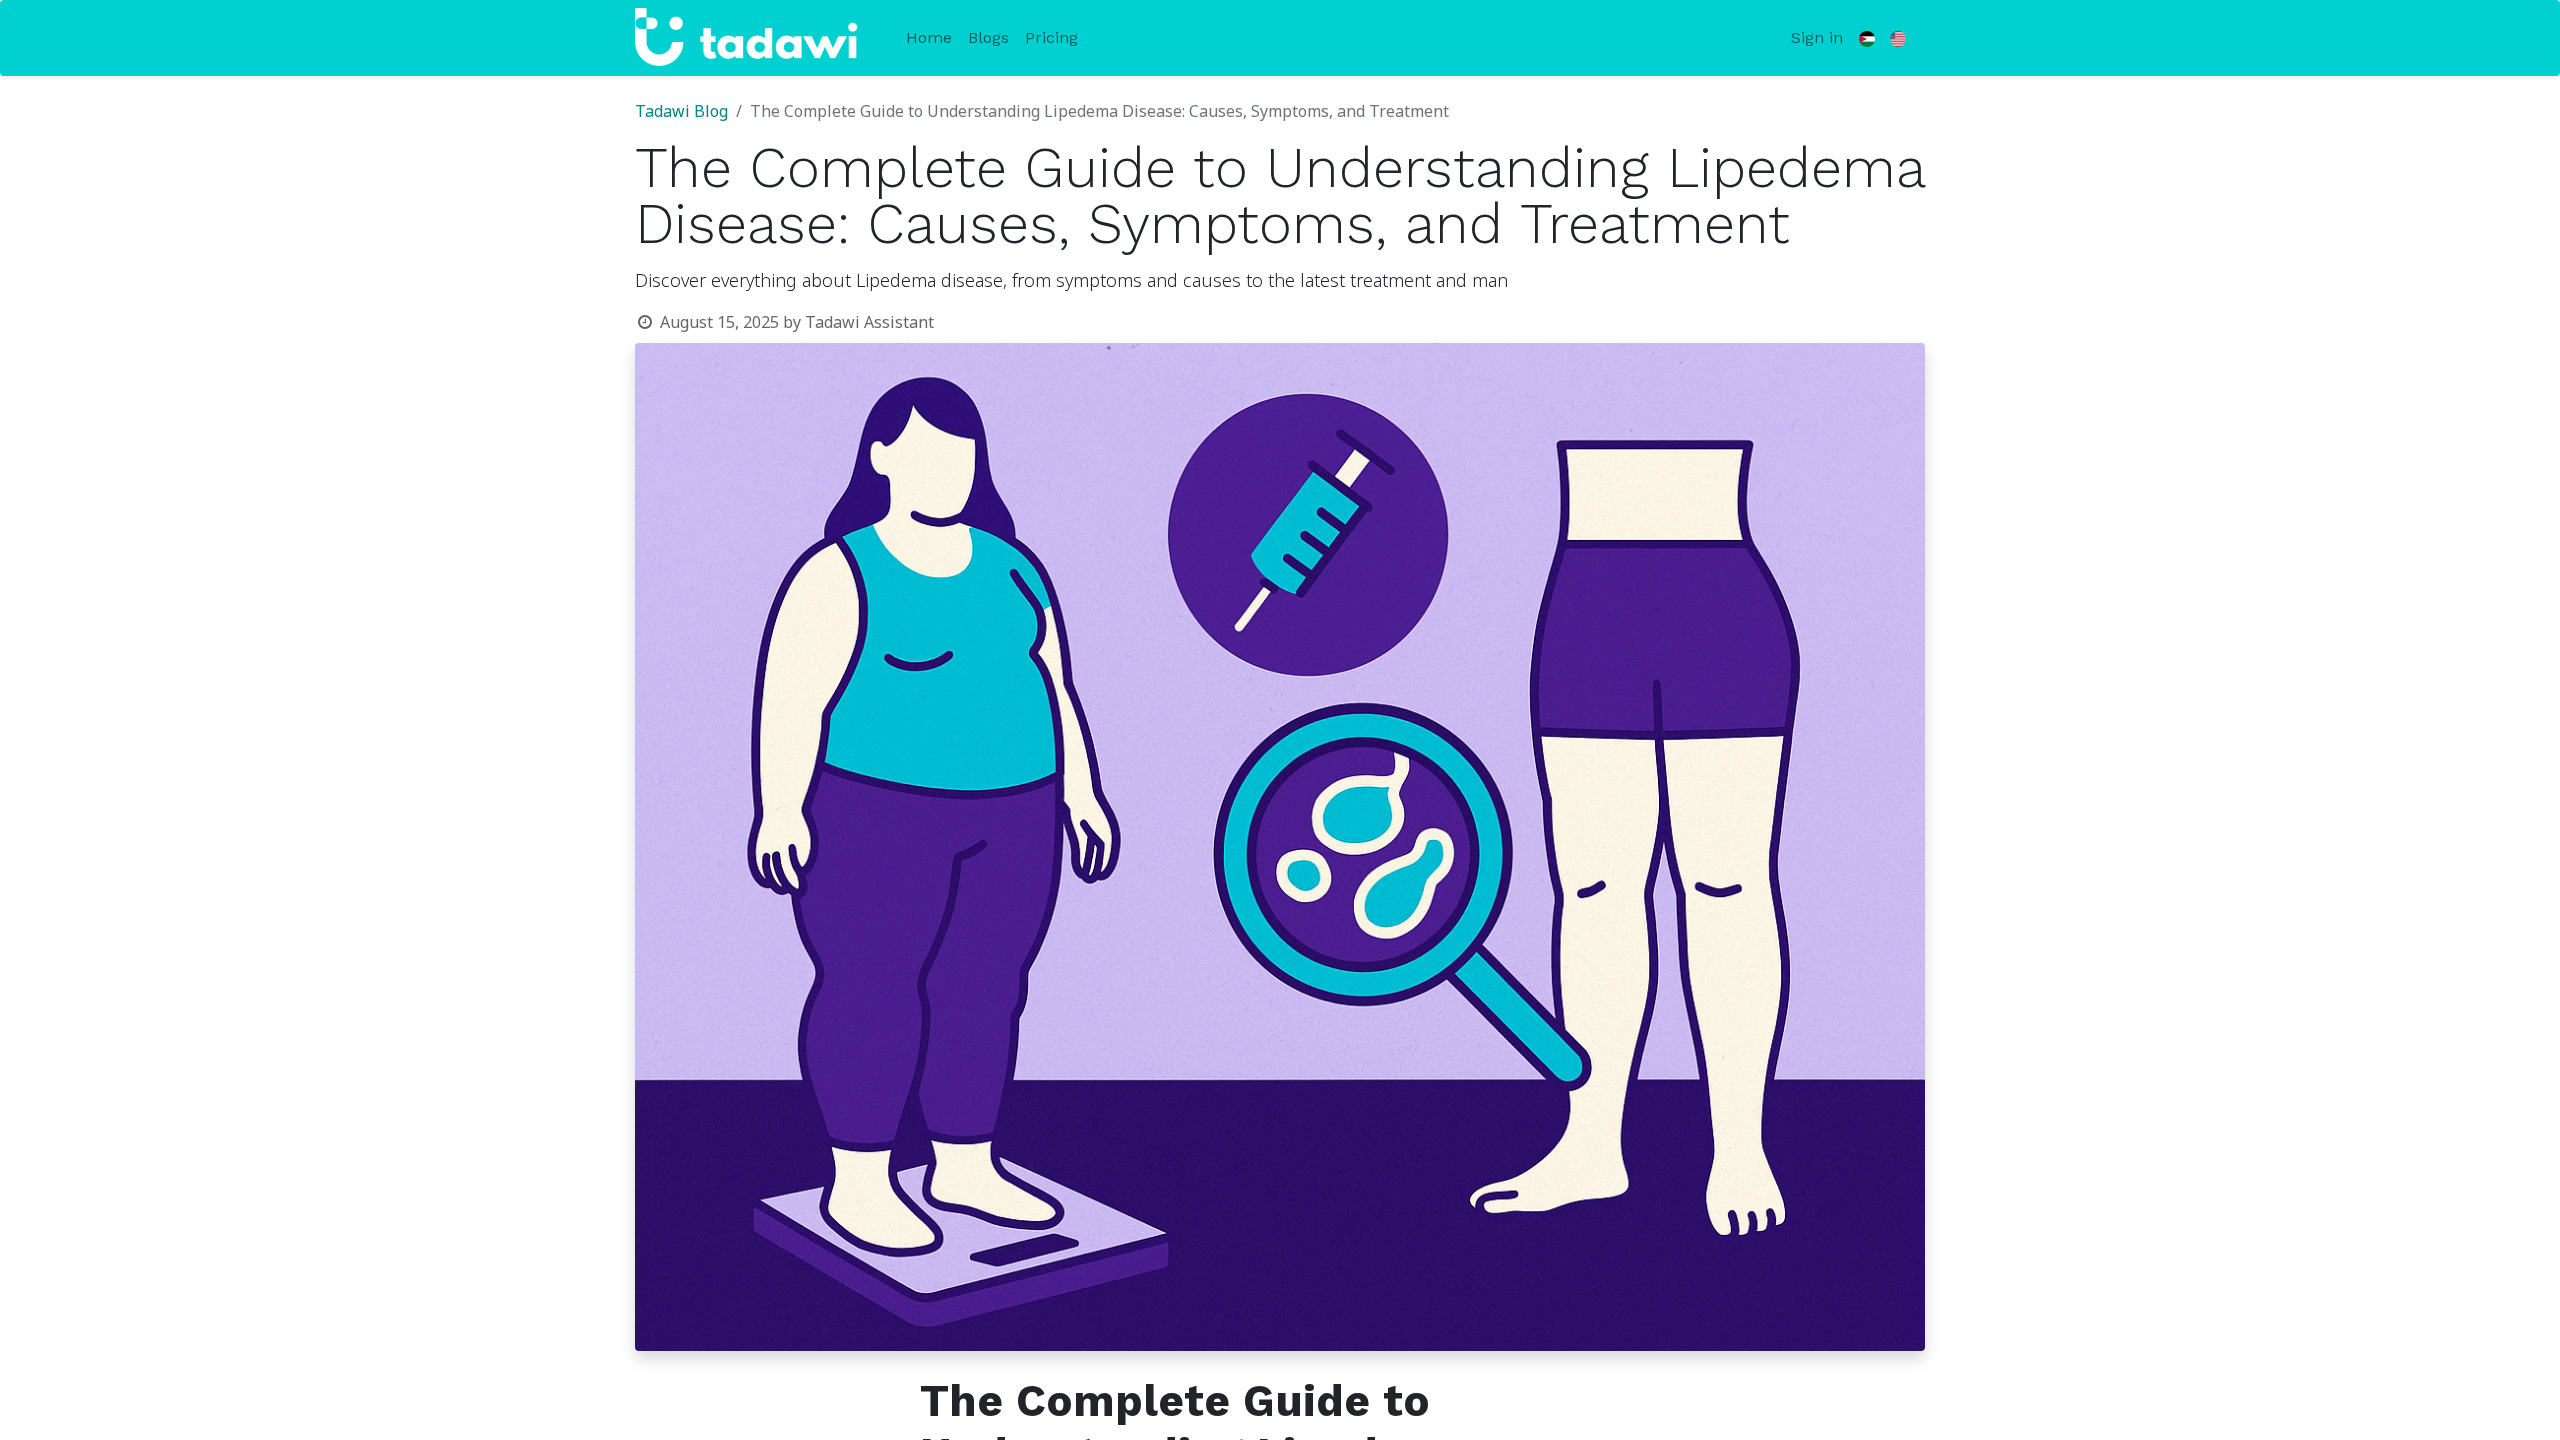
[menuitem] (929, 38)
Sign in (1817, 37)
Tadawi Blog (681, 112)
